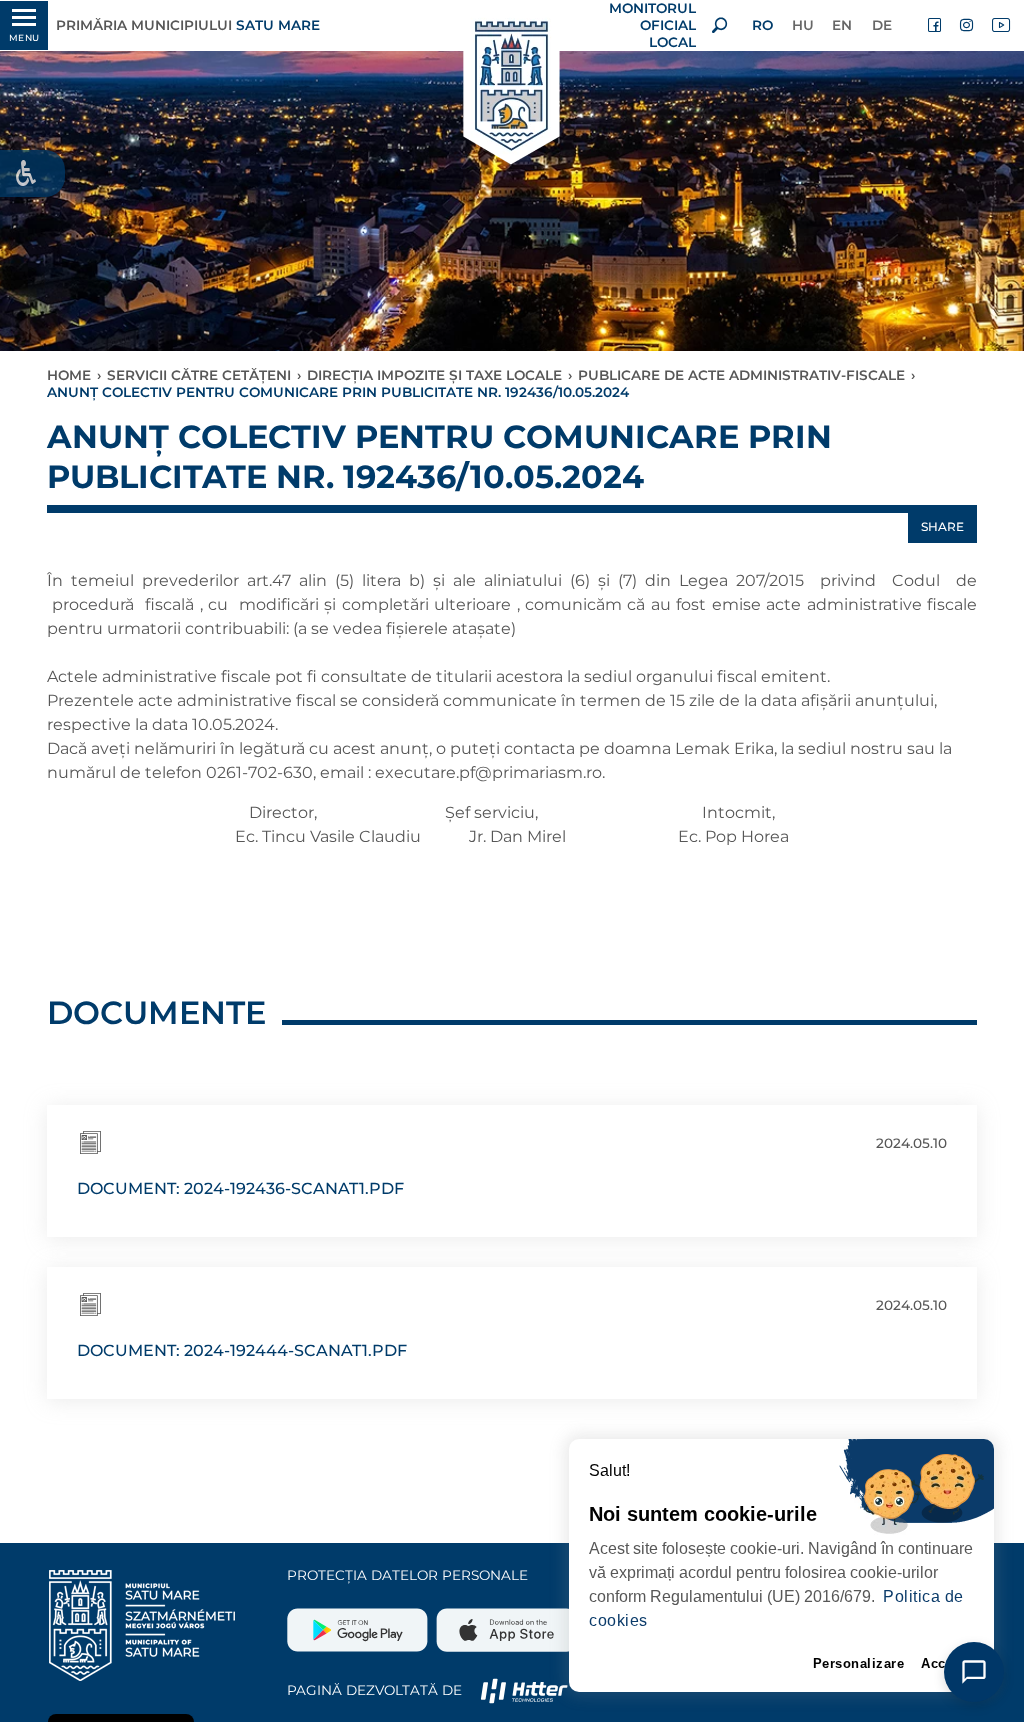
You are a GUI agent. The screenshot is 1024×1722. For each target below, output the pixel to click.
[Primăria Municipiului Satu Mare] (511, 87)
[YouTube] (1000, 25)
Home (69, 375)
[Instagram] (968, 25)
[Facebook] (936, 25)
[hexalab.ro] (524, 1690)
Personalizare (859, 1663)
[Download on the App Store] (504, 1622)
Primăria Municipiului (188, 25)
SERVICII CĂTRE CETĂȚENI (199, 375)
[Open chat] (974, 1672)
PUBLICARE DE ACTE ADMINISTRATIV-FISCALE (741, 375)
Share (942, 526)
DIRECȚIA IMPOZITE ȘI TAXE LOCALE (434, 375)
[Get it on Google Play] (359, 1622)
